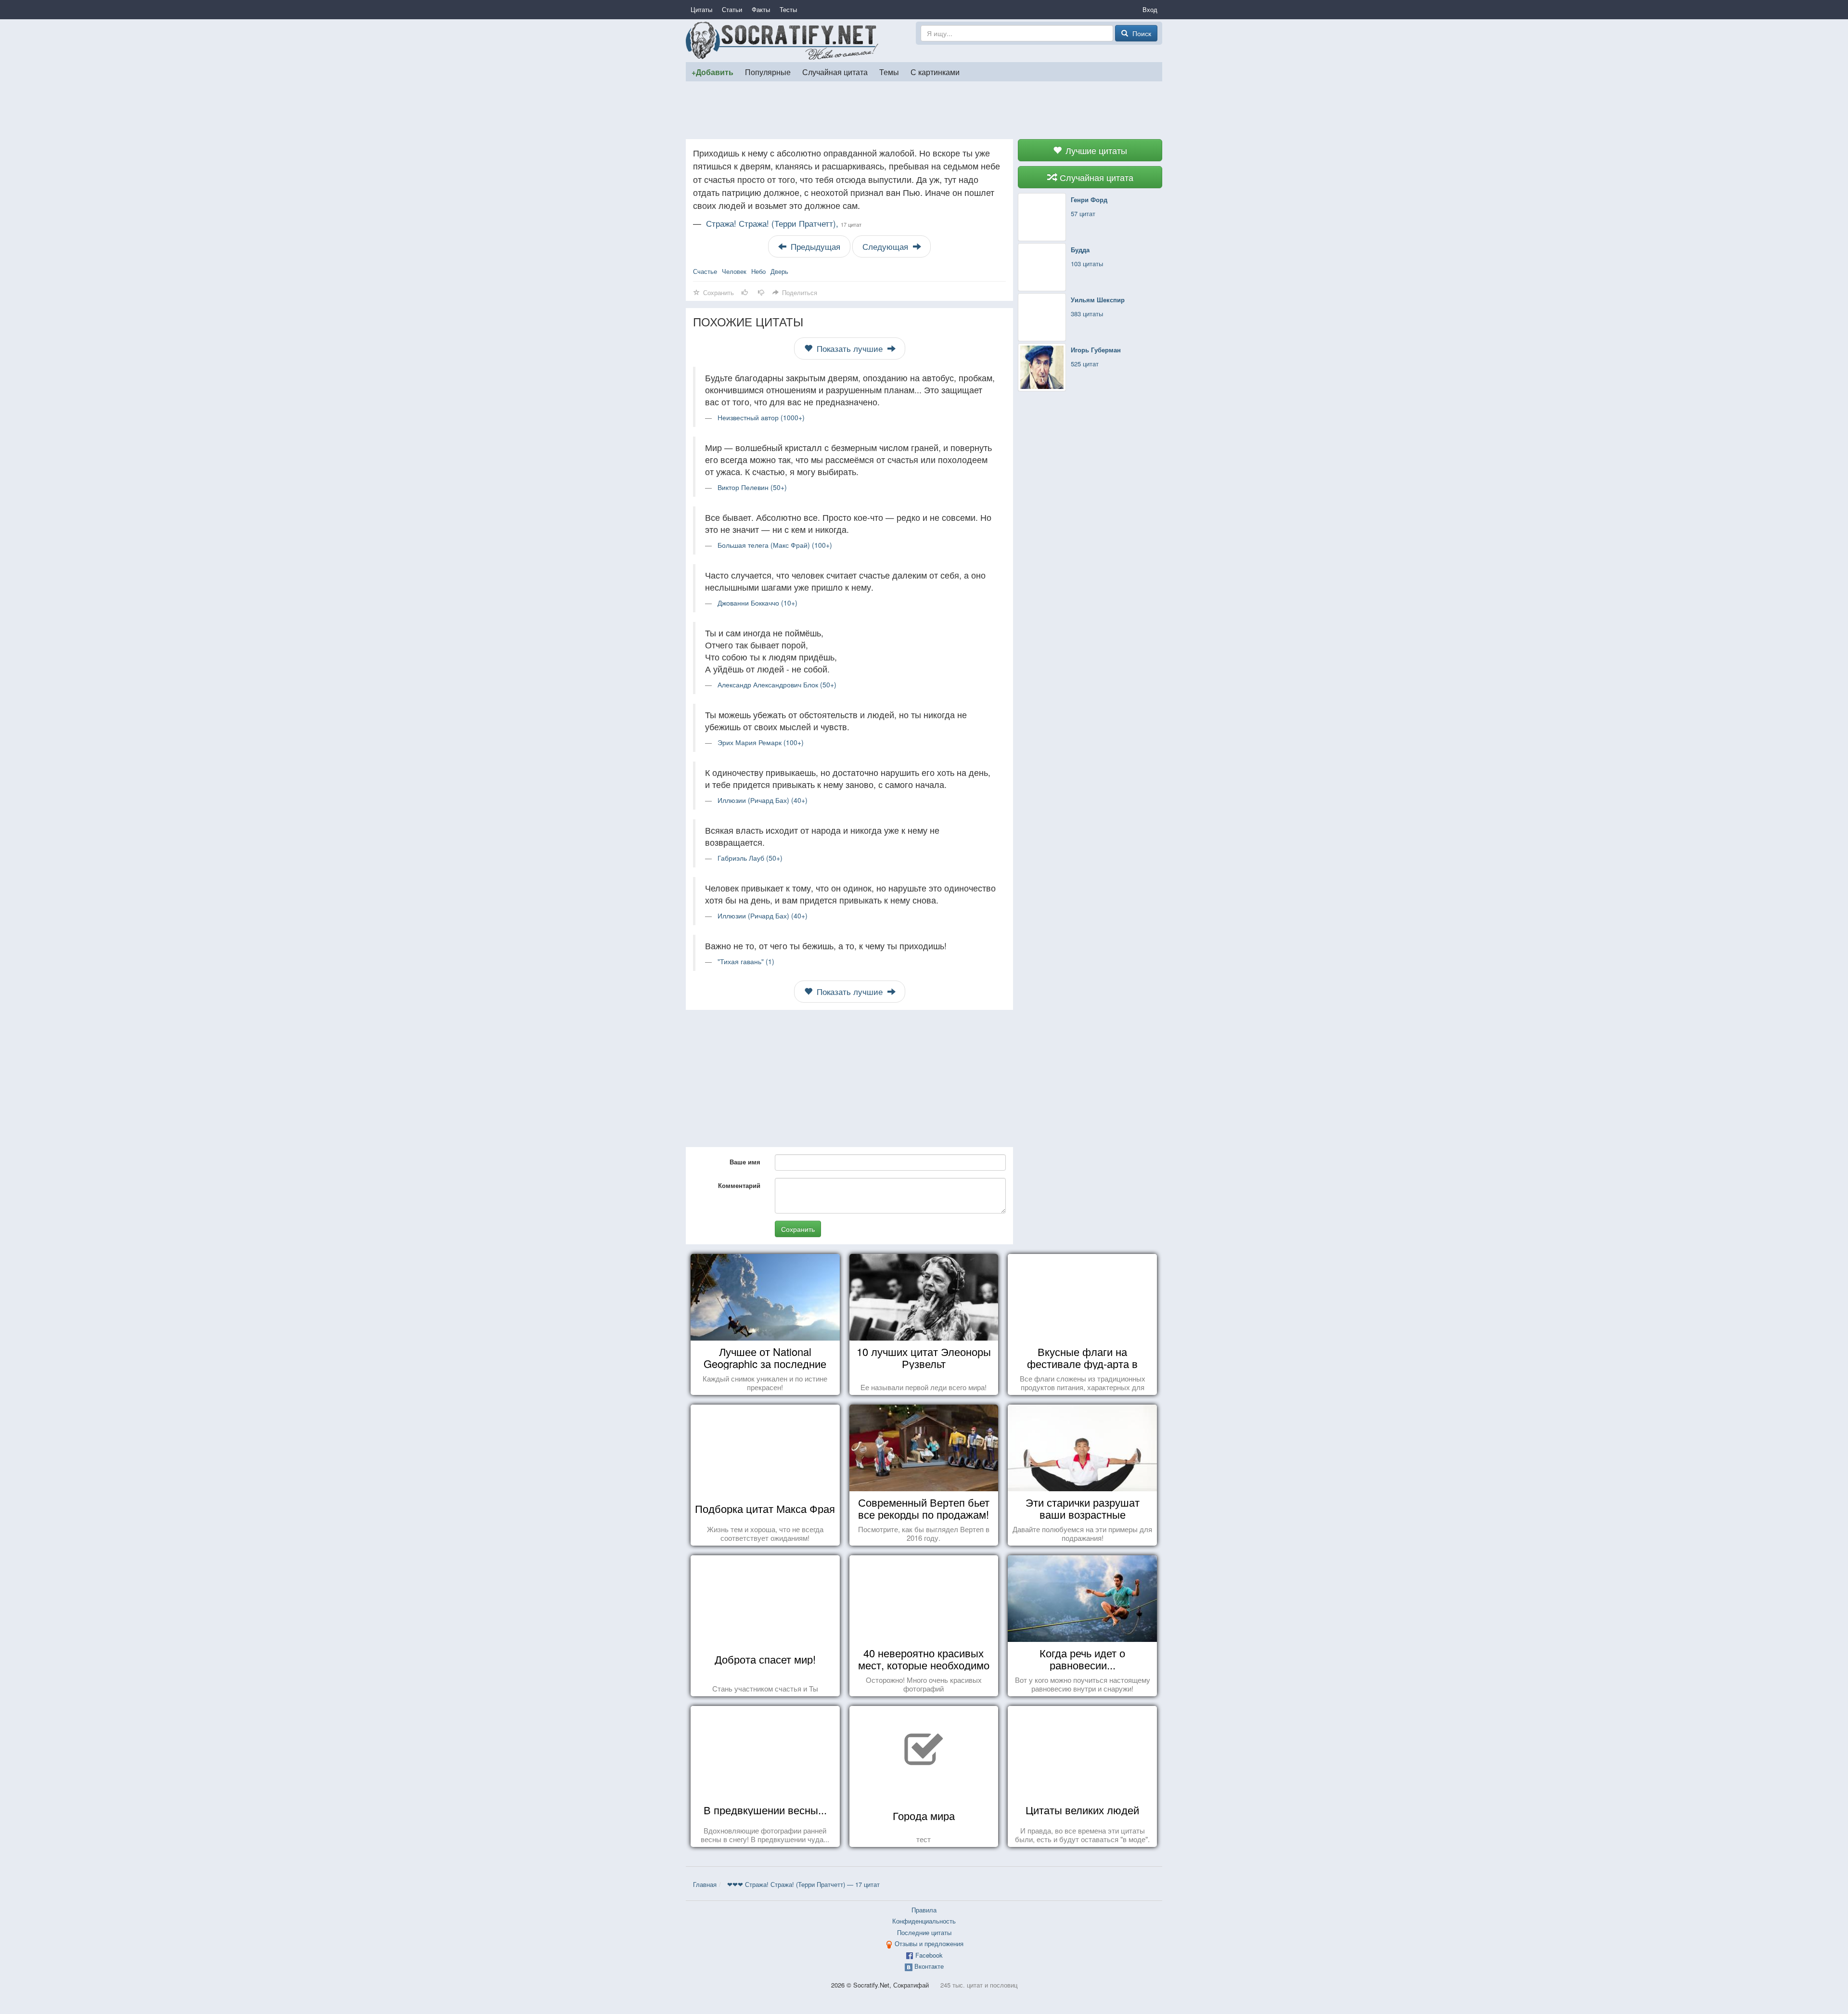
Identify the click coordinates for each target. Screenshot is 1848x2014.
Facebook (929, 1955)
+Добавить (712, 72)
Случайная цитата (835, 72)
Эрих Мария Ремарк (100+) (761, 742)
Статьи (732, 9)
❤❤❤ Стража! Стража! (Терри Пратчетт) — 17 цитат (803, 1884)
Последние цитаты (924, 1932)
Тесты (788, 9)
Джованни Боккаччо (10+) (757, 603)
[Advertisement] (924, 110)
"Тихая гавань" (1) (746, 961)
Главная (705, 1884)
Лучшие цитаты (1095, 150)
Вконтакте (929, 1966)
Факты (761, 9)
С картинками (935, 72)
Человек (734, 271)
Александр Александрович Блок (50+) (777, 684)
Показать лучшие (850, 349)
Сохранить (798, 1229)
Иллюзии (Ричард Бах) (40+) (763, 800)
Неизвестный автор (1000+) (761, 417)
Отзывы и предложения (929, 1943)
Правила (924, 1910)
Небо (758, 271)
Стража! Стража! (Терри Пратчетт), (784, 223)
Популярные (768, 72)
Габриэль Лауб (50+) (750, 858)
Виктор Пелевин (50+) (752, 487)
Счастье (705, 271)
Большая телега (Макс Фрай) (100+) (775, 545)
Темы (889, 72)
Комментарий (739, 1185)
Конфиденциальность (924, 1921)
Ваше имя (745, 1162)
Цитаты (701, 9)
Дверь (779, 271)
